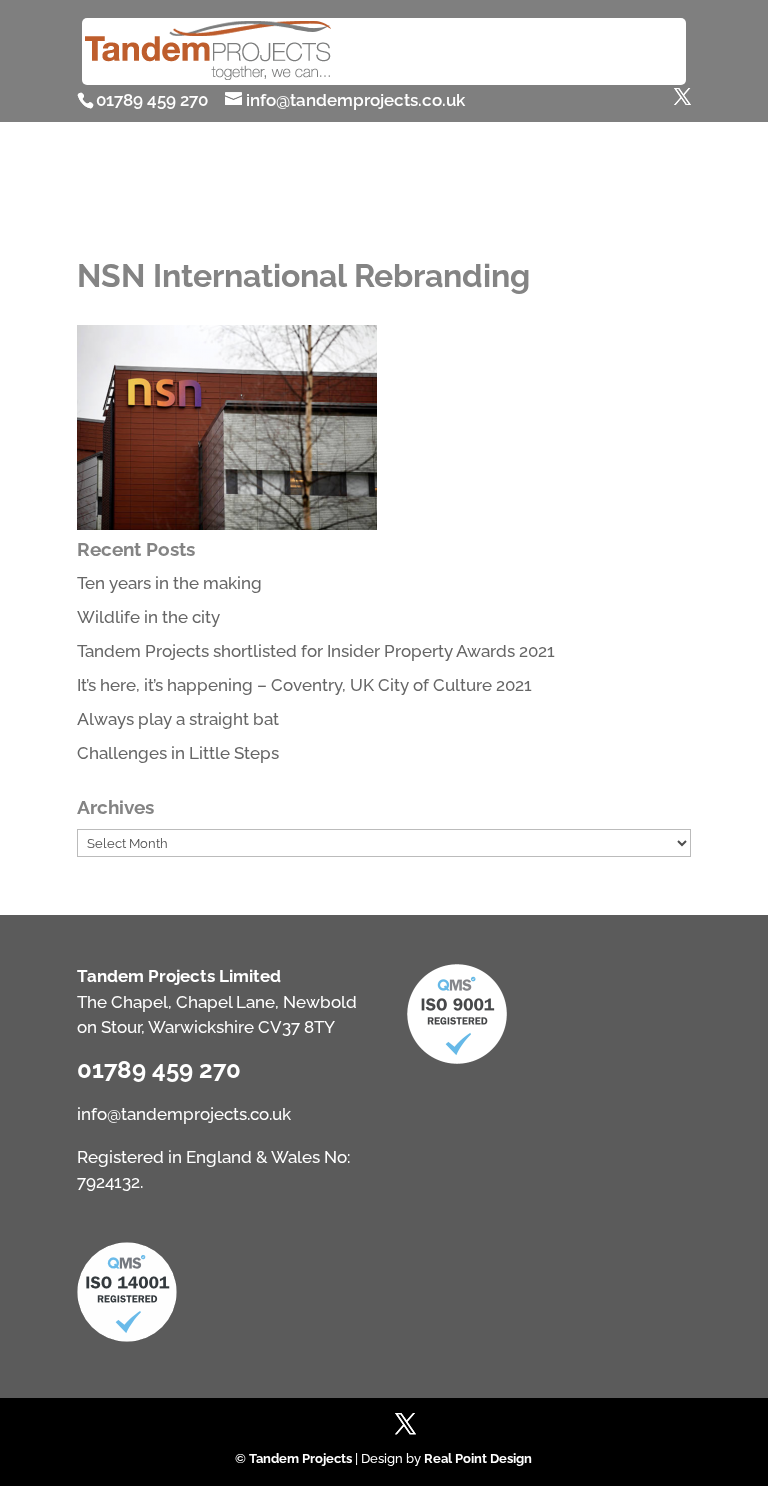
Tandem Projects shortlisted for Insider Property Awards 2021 (316, 651)
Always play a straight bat (178, 719)
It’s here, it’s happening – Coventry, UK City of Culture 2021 (304, 685)
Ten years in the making (169, 583)
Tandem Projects (300, 1458)
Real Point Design (478, 1458)
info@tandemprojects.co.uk (184, 1114)
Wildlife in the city (148, 617)
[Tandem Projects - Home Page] (208, 76)
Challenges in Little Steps (178, 753)
